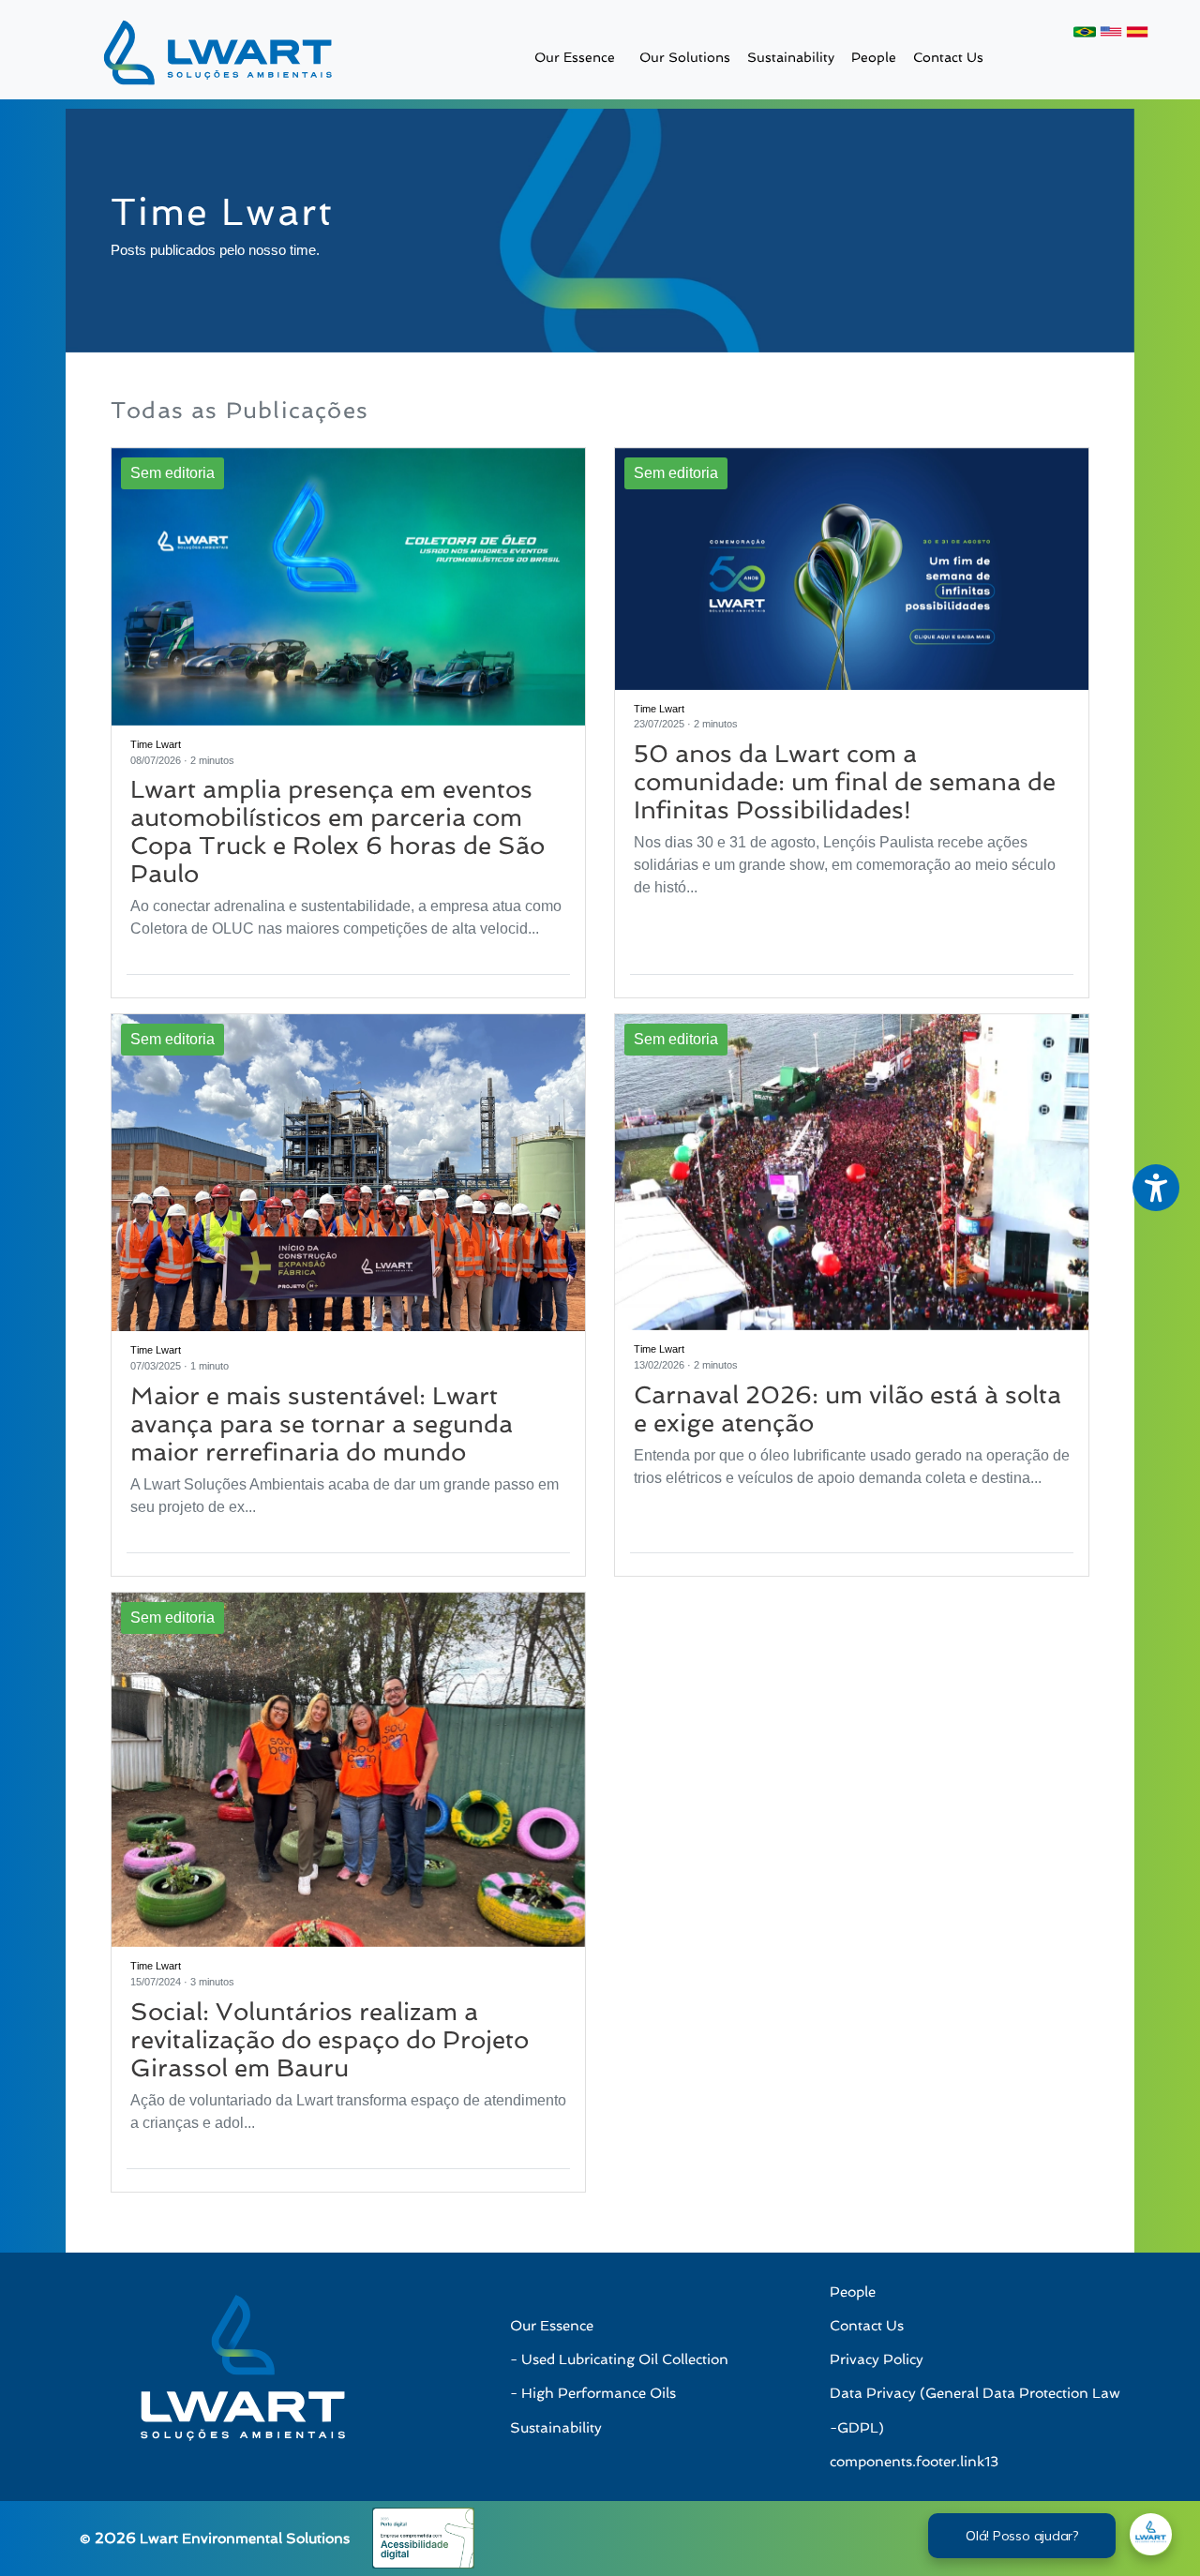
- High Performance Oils (593, 2393)
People (874, 57)
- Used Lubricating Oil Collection (619, 2359)
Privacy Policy (877, 2359)
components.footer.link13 (914, 2462)
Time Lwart (156, 744)
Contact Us (948, 57)
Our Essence (575, 57)
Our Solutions (685, 57)
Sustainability (791, 57)
